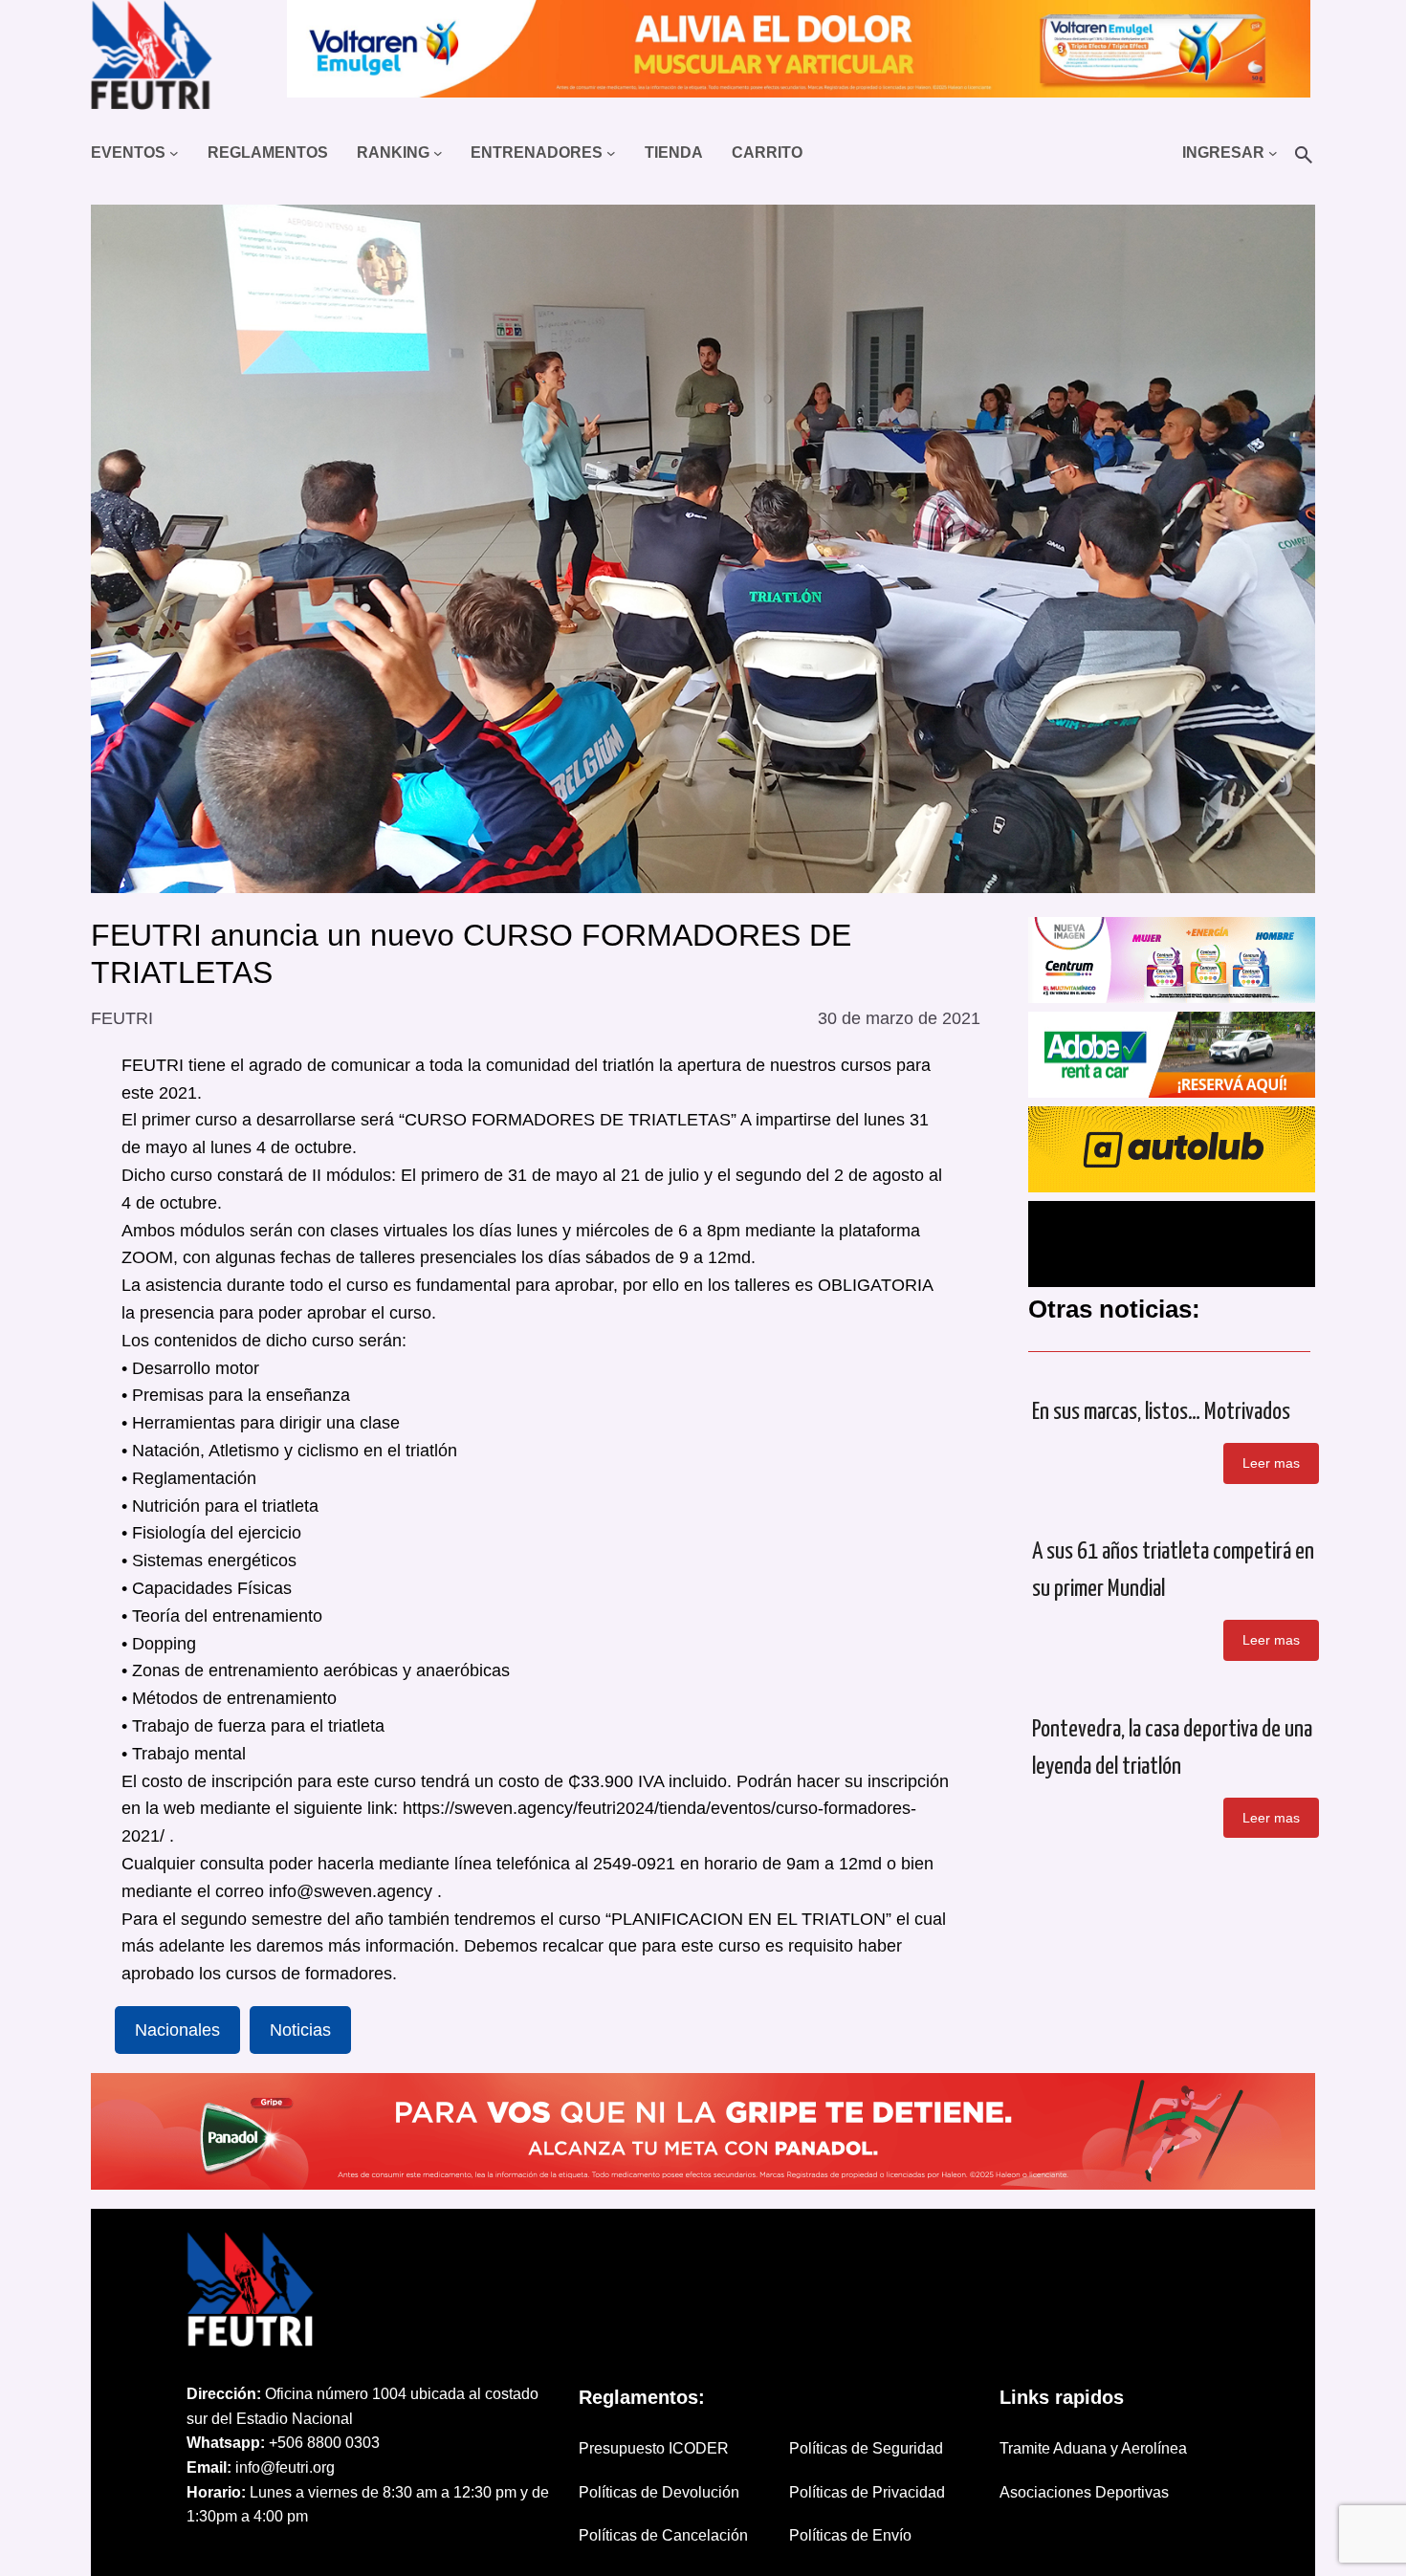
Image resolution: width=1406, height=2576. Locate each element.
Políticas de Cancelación (663, 2535)
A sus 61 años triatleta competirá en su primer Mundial (1173, 1571)
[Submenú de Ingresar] (1273, 153)
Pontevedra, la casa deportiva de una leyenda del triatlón (1172, 1748)
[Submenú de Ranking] (438, 153)
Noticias (300, 2030)
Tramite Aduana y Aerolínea (1093, 2448)
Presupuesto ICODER (654, 2448)
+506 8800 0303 (324, 2443)
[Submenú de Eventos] (174, 153)
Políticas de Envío (850, 2535)
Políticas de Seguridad (866, 2448)
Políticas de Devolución (659, 2492)
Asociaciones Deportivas (1084, 2492)
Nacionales (177, 2030)
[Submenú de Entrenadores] (611, 153)
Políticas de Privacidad (867, 2492)
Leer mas (1271, 1463)
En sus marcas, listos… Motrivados (1161, 1412)
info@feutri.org (285, 2467)
